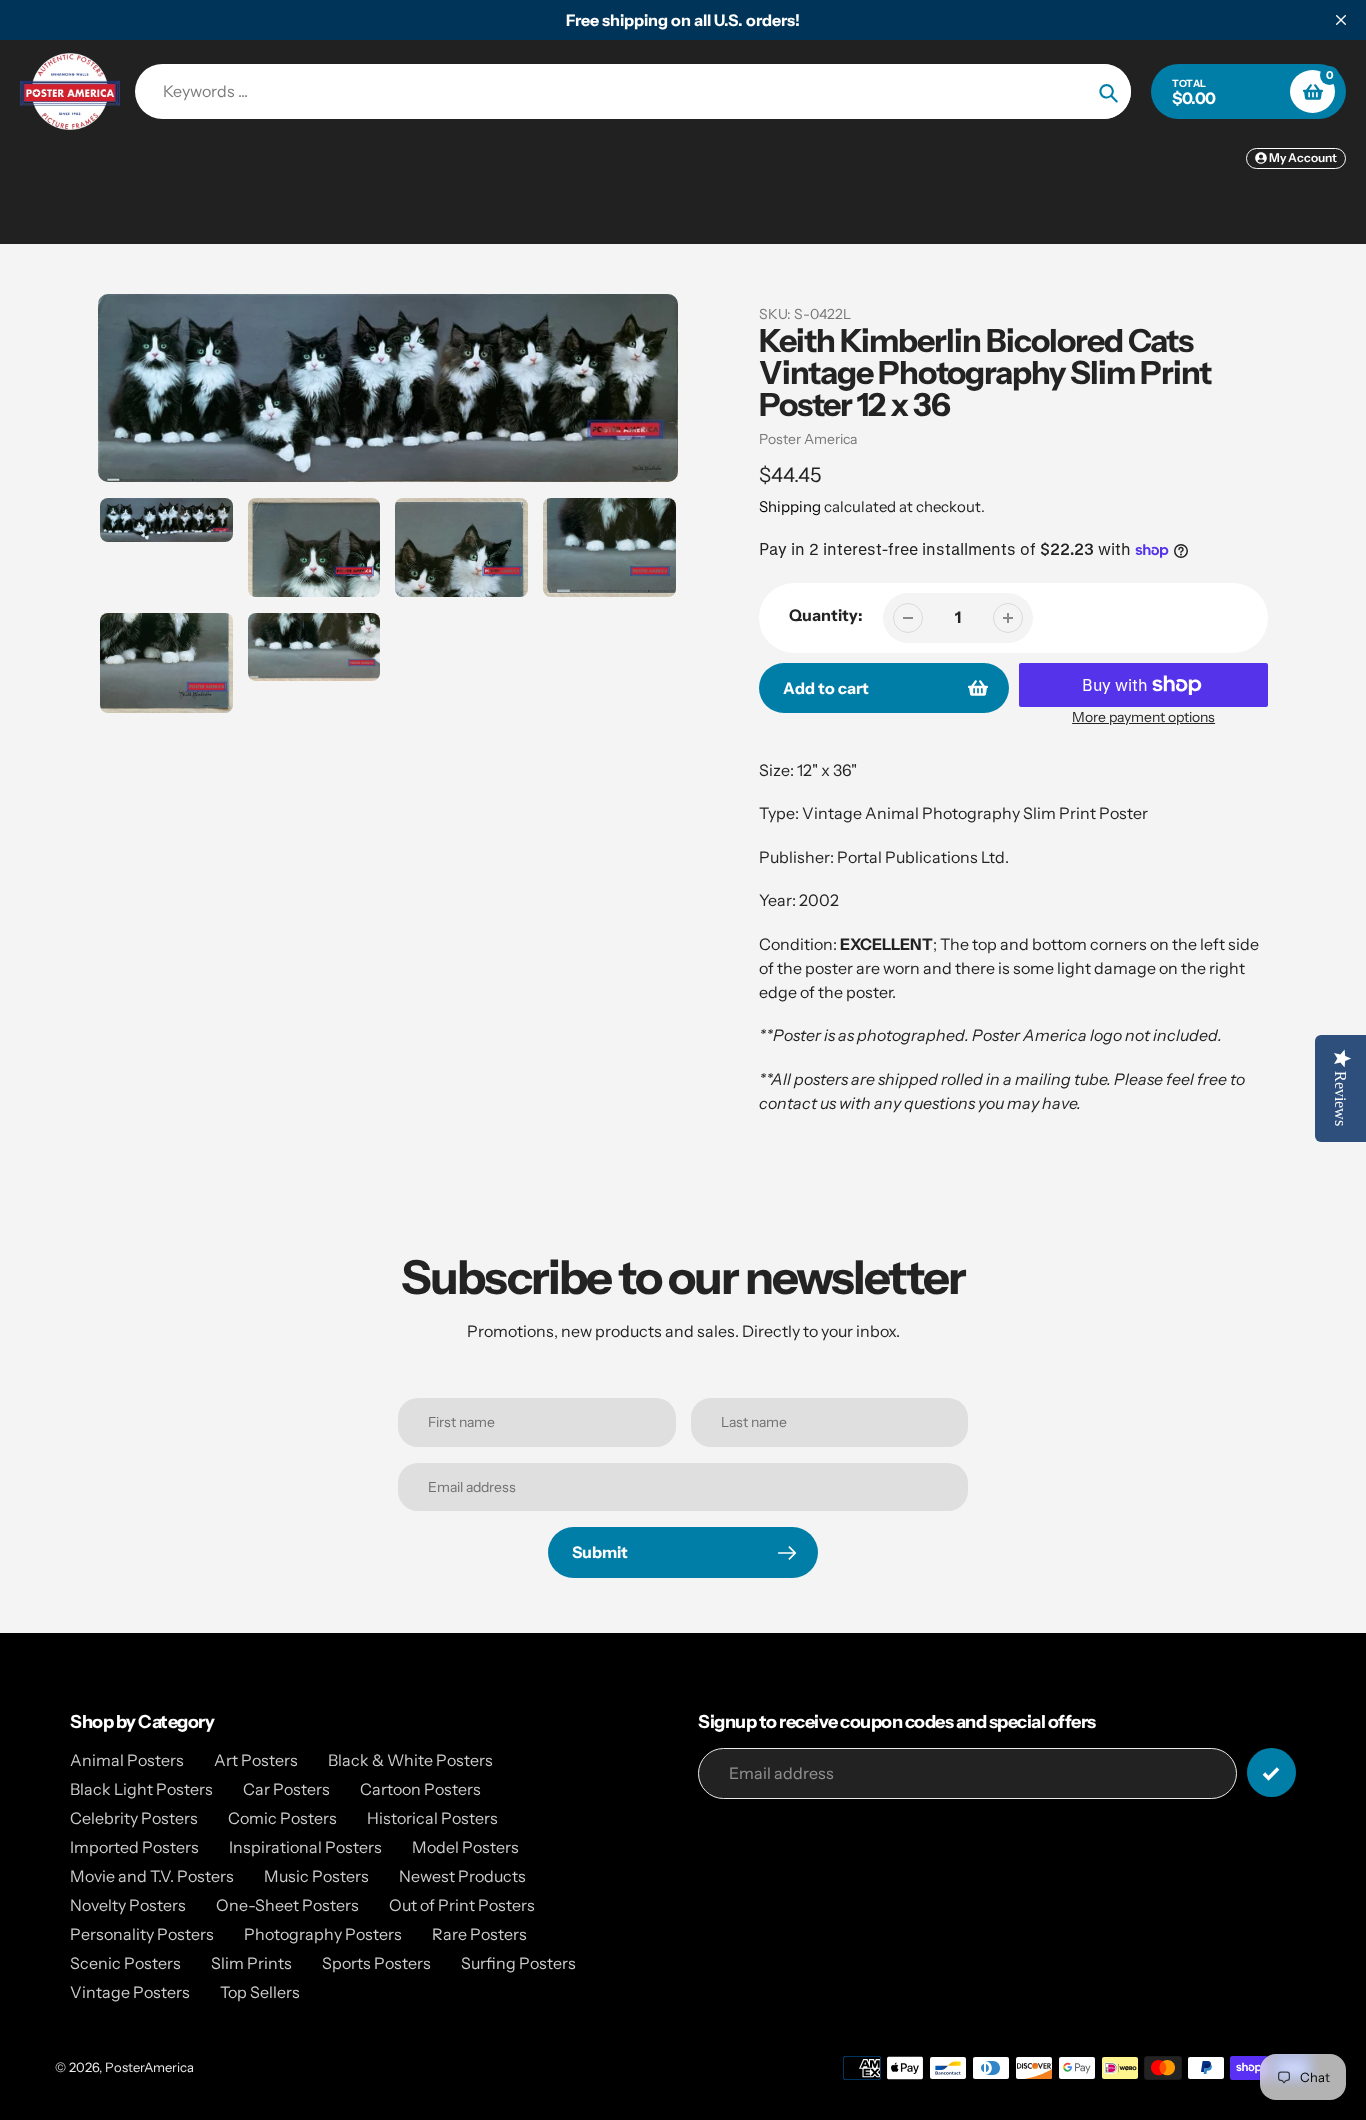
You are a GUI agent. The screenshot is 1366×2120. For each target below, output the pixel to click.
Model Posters (465, 1847)
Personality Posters (142, 1934)
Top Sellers (260, 1992)
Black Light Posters (141, 1789)
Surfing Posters (518, 1963)
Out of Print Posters (462, 1905)
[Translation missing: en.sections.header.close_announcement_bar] (1341, 20)
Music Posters (316, 1876)
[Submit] (1271, 1772)
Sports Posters (376, 1963)
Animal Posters (127, 1760)
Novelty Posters (128, 1905)
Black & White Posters (410, 1760)
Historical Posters (432, 1818)
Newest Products (462, 1876)
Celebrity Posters (134, 1818)
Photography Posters (323, 1934)
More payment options (1143, 717)
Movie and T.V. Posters (152, 1876)
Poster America (808, 439)
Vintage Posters (130, 1992)
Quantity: (826, 615)
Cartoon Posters (420, 1789)
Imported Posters (134, 1847)
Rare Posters (479, 1934)
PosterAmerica (149, 2067)
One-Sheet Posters (287, 1905)
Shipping (790, 506)
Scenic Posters (125, 1963)
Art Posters (256, 1760)
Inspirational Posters (305, 1847)
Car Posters (286, 1789)
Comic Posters (282, 1818)
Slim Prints (251, 1963)
